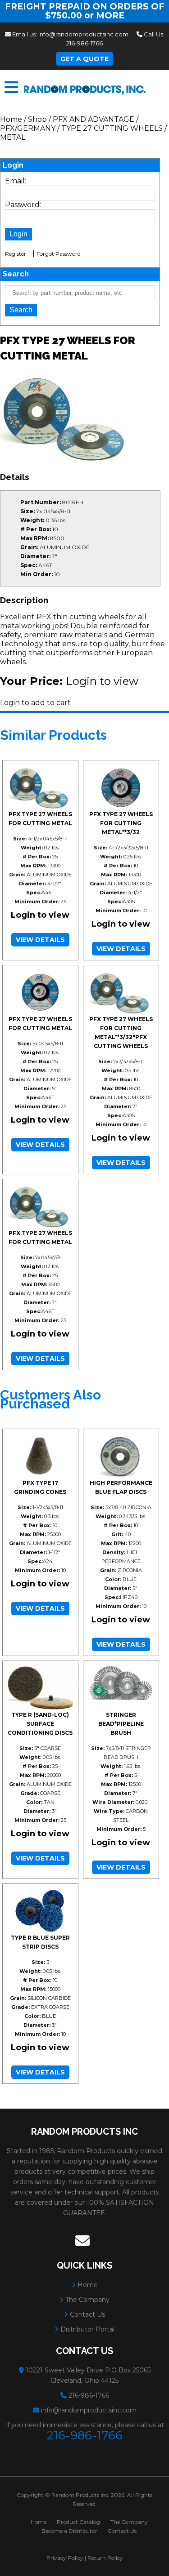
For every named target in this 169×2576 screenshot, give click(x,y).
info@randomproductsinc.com (83, 34)
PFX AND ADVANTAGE (94, 119)
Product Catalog (78, 2522)
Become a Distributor (69, 2531)
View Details (40, 940)
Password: (23, 205)
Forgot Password (59, 254)
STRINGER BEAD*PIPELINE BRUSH (121, 1724)
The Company (87, 2300)
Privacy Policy (65, 2558)
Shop (37, 119)
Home (11, 119)
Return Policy (105, 2558)
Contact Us (87, 2314)
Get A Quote (84, 59)
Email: (16, 181)
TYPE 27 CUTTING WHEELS (112, 128)
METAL (13, 137)
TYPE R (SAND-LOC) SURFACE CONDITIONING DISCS (40, 1724)
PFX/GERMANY (28, 128)
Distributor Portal (87, 2329)
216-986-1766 (84, 43)
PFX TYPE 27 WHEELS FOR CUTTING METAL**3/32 (121, 823)
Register (16, 254)
